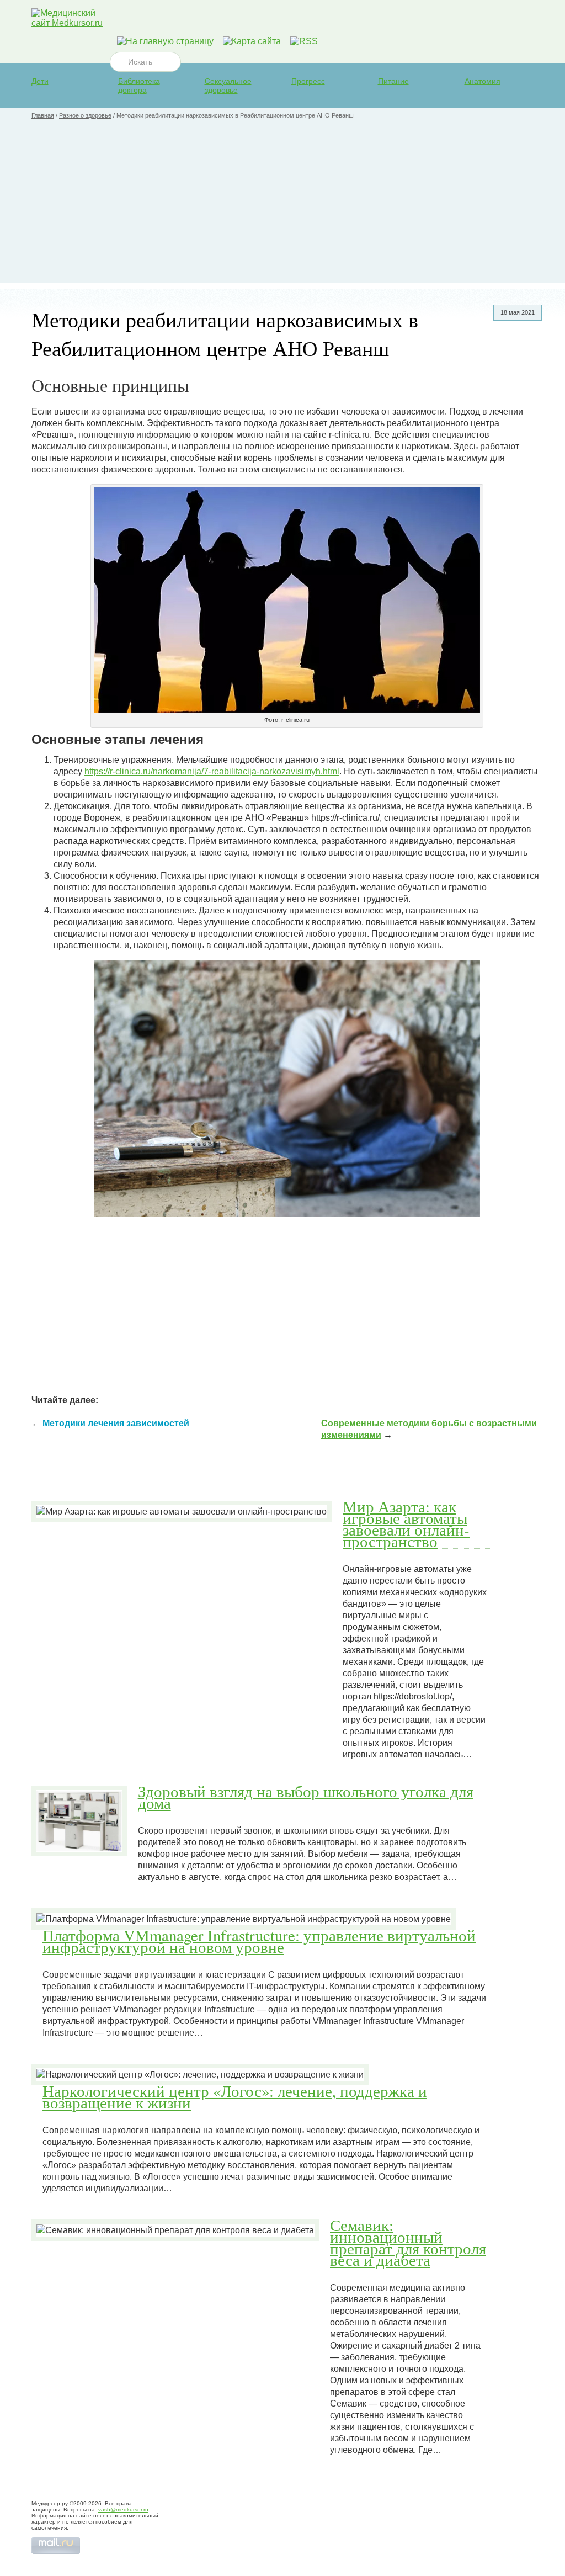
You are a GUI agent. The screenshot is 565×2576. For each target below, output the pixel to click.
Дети (40, 81)
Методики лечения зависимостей (116, 1423)
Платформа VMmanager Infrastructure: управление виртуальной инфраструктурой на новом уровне (259, 1941)
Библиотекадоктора (139, 86)
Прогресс (308, 81)
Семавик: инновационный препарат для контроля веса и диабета (408, 2242)
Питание (393, 81)
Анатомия (483, 81)
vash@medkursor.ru (123, 2509)
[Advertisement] (282, 205)
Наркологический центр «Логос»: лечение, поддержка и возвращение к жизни (235, 2097)
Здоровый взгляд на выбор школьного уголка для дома (306, 1797)
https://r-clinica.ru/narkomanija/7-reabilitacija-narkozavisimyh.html (212, 771)
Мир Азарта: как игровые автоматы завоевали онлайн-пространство (406, 1524)
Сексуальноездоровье (228, 86)
